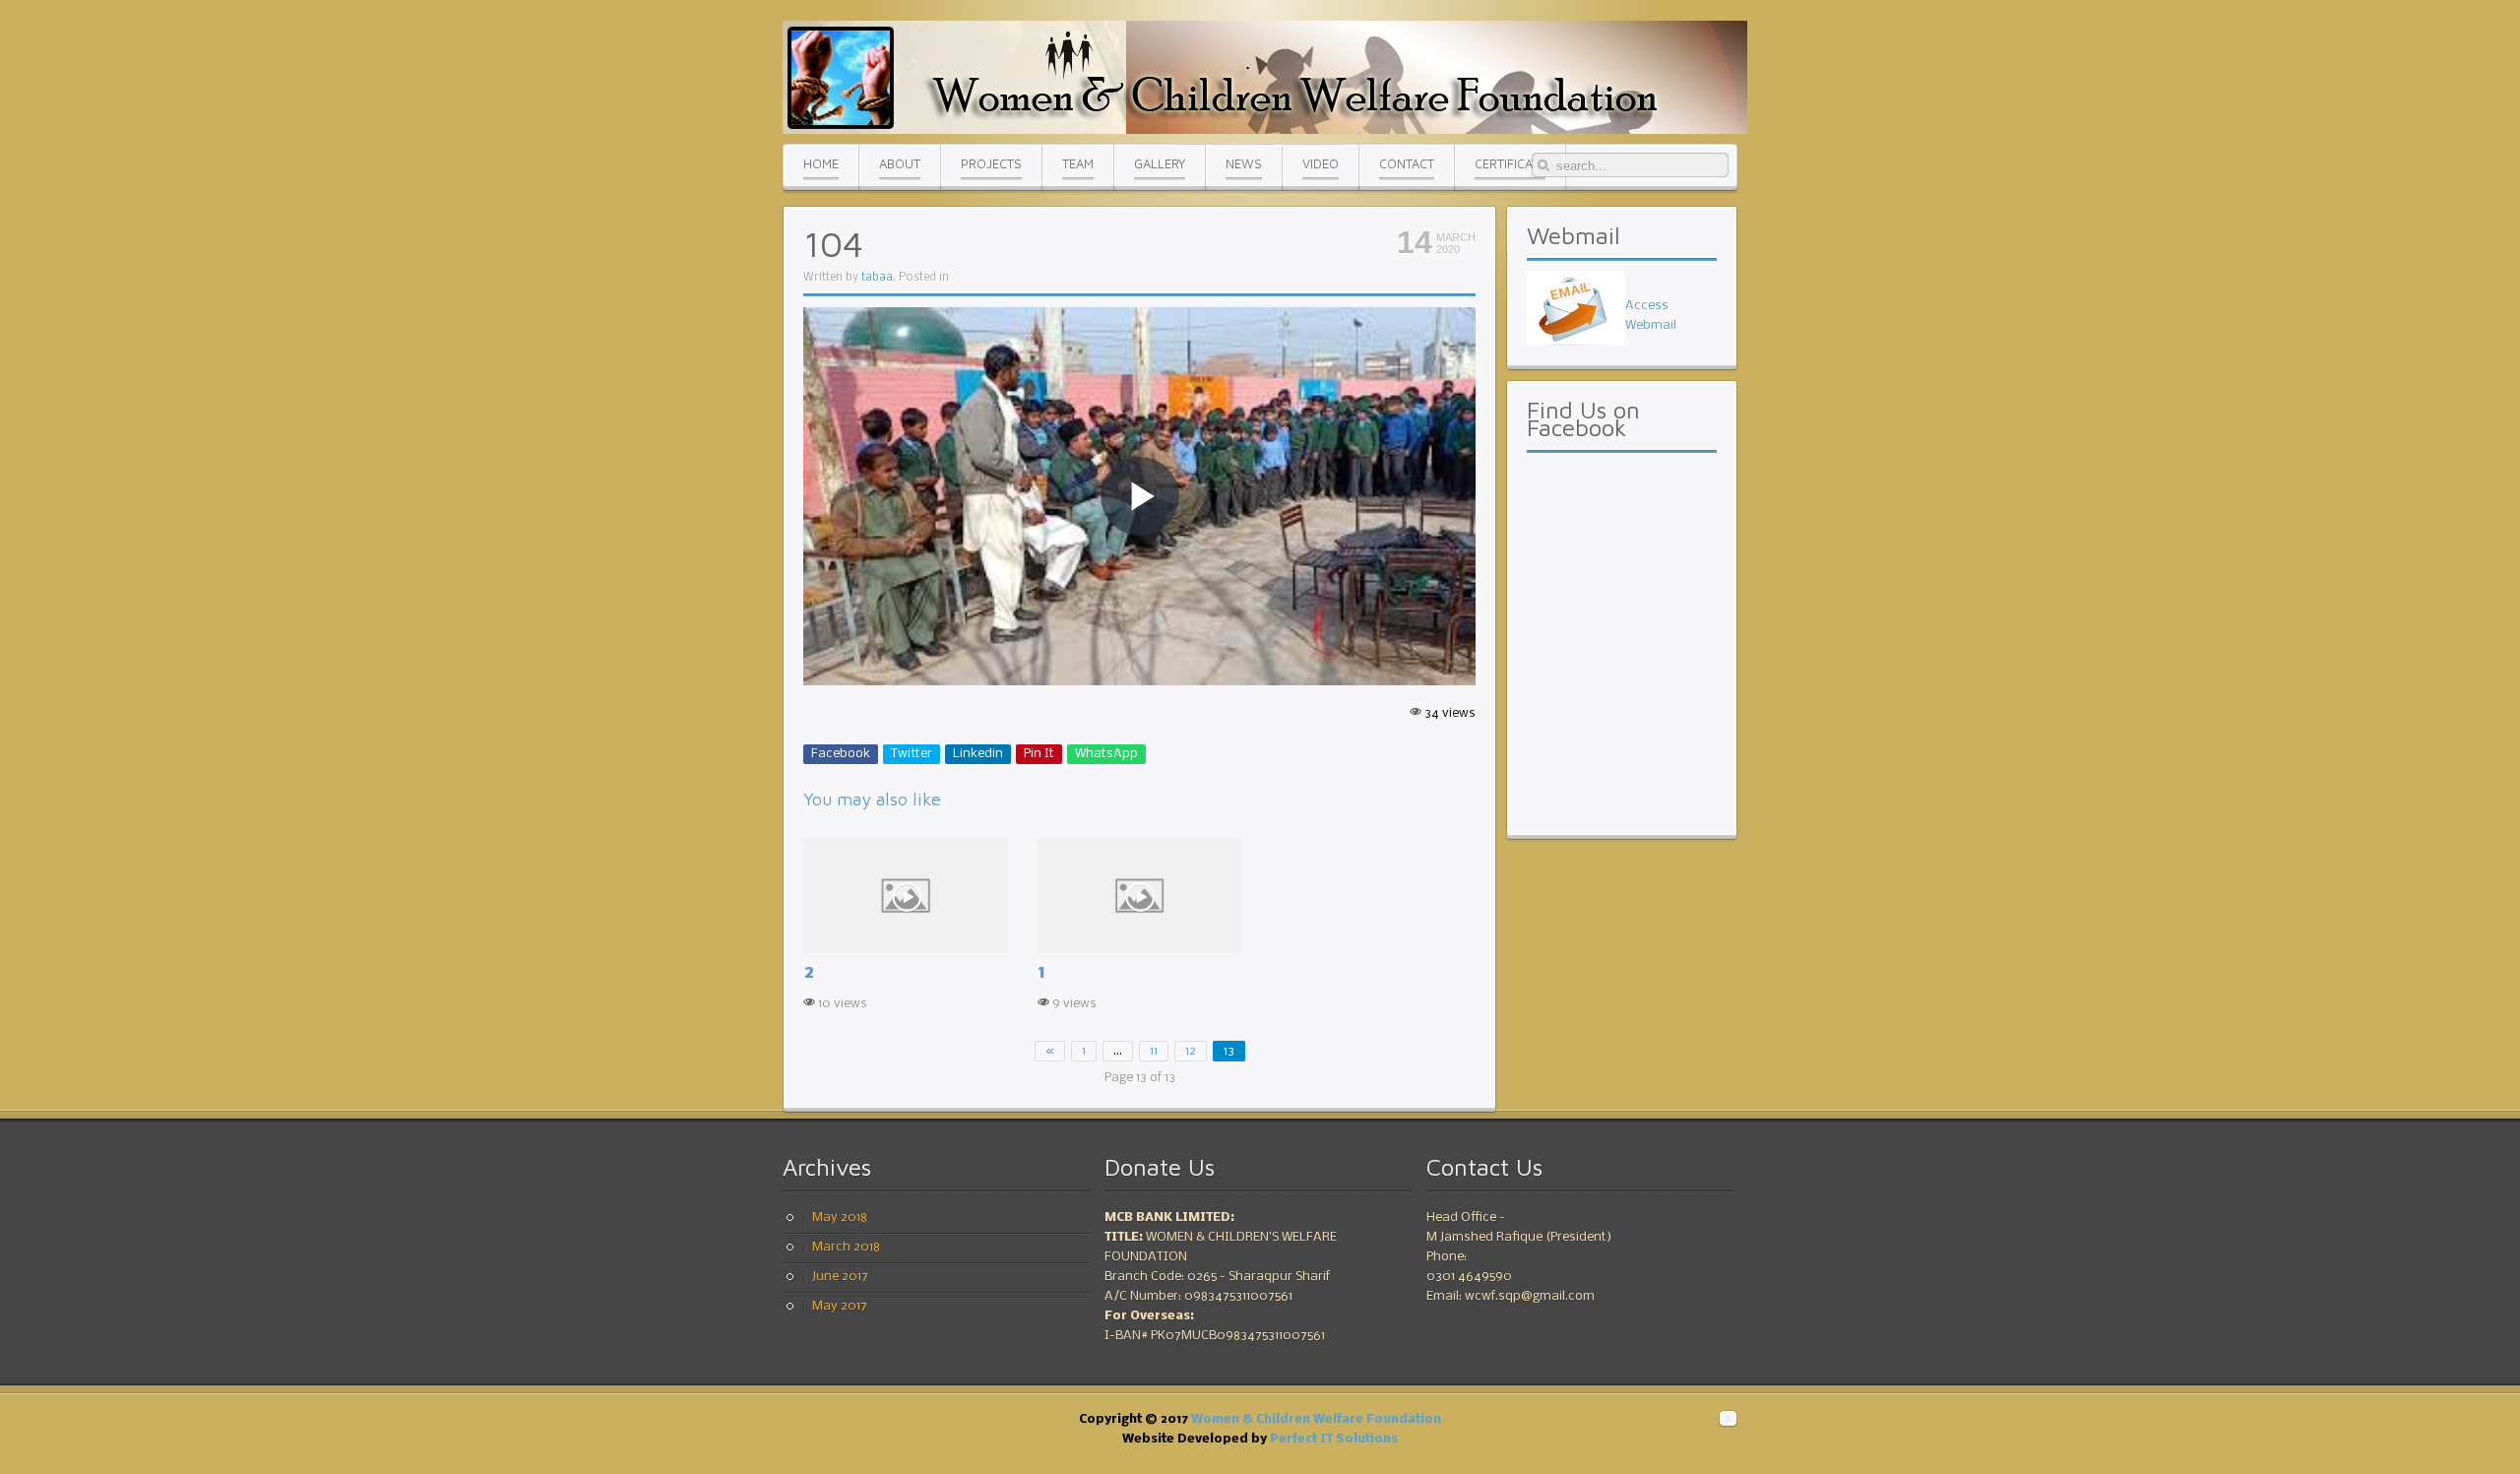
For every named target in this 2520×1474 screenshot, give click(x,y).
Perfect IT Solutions (1334, 1439)
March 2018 (846, 1247)
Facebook (841, 754)
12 (1191, 1051)
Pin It (1039, 754)
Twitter (912, 754)
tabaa (877, 278)
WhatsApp (1106, 754)
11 (1154, 1051)
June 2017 (840, 1277)
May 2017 (840, 1306)
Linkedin (978, 754)
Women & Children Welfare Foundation (1316, 1419)
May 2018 (840, 1218)
